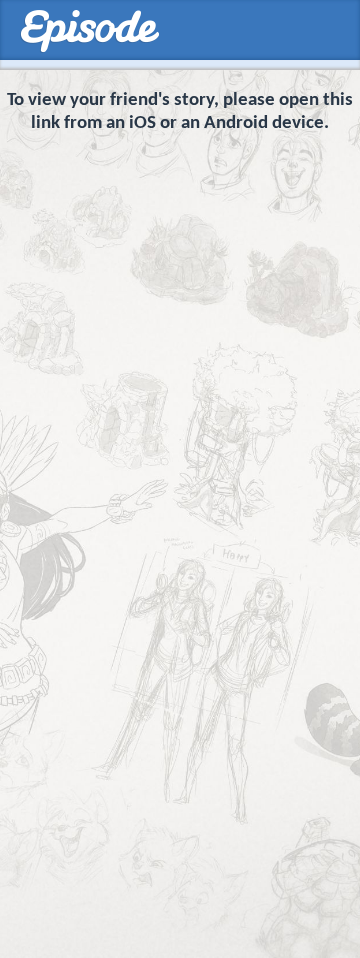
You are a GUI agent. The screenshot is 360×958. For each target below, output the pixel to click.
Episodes (89, 31)
